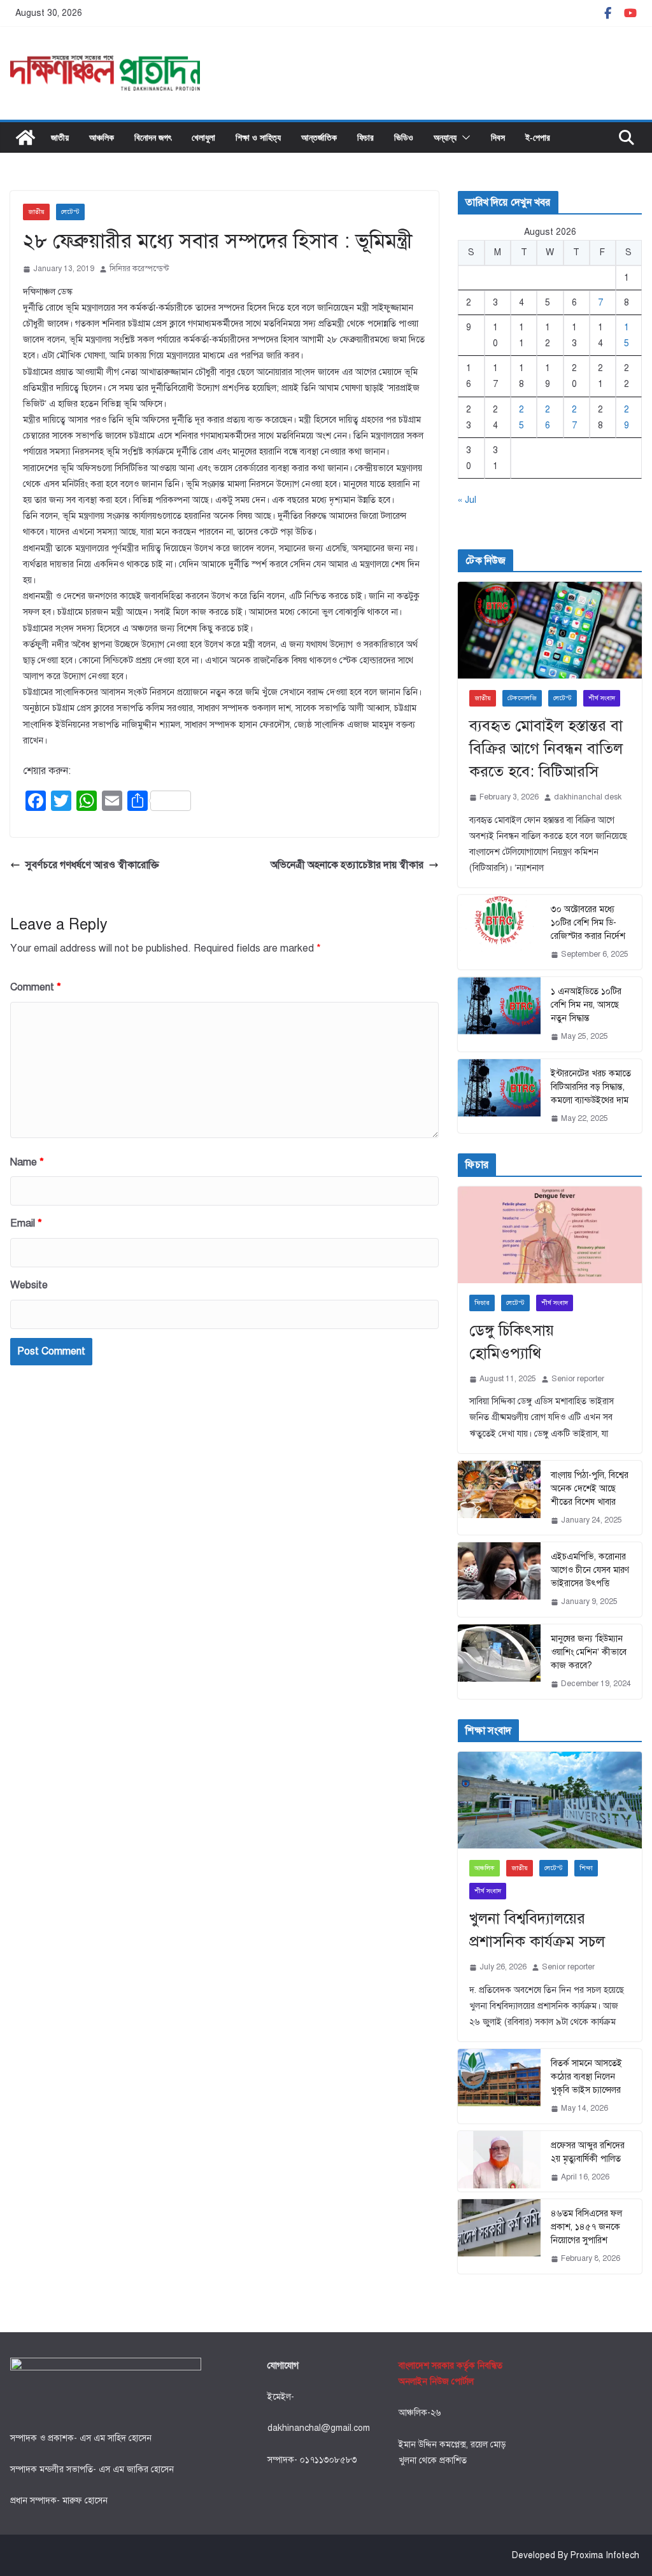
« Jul (467, 500)
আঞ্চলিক (102, 137)
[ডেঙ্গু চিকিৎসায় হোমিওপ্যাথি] (550, 1235)
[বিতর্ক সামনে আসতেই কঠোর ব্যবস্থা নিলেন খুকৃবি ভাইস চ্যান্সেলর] (499, 2086)
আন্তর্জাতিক (319, 137)
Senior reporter (578, 1379)
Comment (36, 987)
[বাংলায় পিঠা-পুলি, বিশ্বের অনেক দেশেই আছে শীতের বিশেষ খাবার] (499, 1498)
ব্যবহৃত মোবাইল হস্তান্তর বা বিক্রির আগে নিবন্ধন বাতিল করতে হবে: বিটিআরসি (546, 749)
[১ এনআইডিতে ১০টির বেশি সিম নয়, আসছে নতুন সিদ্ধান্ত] (499, 1014)
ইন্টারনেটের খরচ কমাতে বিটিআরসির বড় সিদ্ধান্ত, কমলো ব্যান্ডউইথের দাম (591, 1087)
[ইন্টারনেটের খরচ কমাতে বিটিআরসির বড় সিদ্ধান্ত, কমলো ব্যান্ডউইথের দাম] (499, 1096)
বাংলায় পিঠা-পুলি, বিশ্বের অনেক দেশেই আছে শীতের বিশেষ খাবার (590, 1489)
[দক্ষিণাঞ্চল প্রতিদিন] (25, 137)
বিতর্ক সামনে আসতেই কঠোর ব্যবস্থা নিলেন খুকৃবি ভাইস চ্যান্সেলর (586, 2077)
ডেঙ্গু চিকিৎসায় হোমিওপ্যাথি (512, 1342)
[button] (464, 137)
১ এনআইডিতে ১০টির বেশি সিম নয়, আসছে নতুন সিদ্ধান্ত (586, 1005)
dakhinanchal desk (588, 797)
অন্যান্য (445, 137)
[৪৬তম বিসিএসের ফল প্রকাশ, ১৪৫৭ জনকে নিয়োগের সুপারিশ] (499, 2236)
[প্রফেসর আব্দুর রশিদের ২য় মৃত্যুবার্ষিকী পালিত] (499, 2162)
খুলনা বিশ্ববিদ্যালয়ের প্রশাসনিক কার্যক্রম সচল (537, 1930)
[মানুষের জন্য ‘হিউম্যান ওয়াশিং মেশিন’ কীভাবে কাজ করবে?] (499, 1662)
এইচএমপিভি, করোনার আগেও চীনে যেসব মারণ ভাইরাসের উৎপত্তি (590, 1570)
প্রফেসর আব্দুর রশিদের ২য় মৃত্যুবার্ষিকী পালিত (588, 2152)
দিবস (498, 137)
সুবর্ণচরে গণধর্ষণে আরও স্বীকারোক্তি (92, 865)
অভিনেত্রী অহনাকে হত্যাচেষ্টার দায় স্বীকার (347, 865)
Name (27, 1162)
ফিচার (365, 137)
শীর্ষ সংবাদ (602, 698)
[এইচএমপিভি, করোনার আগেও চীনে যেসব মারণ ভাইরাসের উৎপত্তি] (499, 1580)
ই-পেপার (538, 137)
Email (26, 1223)
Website (29, 1285)
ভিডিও (404, 137)
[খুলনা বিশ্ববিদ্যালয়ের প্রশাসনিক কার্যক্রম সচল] (550, 1800)
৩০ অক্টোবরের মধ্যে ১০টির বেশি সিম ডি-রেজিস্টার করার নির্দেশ (588, 923)
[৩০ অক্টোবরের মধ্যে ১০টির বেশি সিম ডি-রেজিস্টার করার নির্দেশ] (499, 932)
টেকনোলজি (522, 698)
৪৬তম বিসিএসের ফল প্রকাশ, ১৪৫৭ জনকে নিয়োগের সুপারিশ (586, 2227)
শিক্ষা (586, 1868)
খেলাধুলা (203, 137)
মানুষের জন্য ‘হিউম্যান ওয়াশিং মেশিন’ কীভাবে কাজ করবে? (589, 1652)
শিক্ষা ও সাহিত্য (258, 137)
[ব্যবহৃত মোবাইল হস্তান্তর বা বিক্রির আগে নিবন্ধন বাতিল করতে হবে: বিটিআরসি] (550, 630)
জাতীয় (60, 137)
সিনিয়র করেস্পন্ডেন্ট (139, 269)
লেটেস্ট (70, 212)
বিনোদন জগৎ (153, 137)
